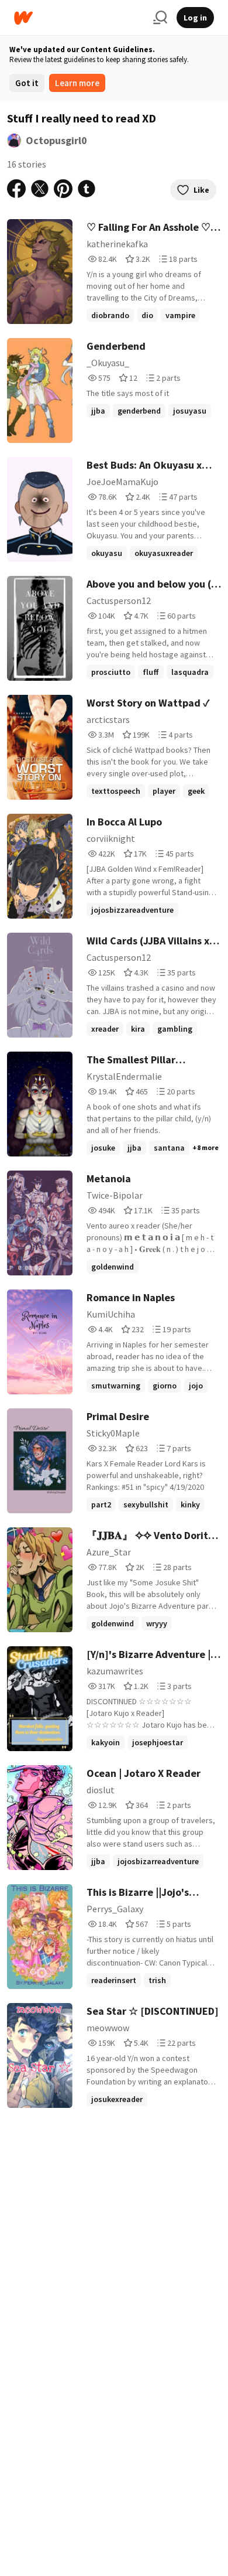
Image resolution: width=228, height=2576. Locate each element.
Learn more (77, 83)
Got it (27, 83)
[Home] (79, 18)
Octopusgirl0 (56, 140)
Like (201, 190)
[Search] (160, 18)
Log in (195, 18)
